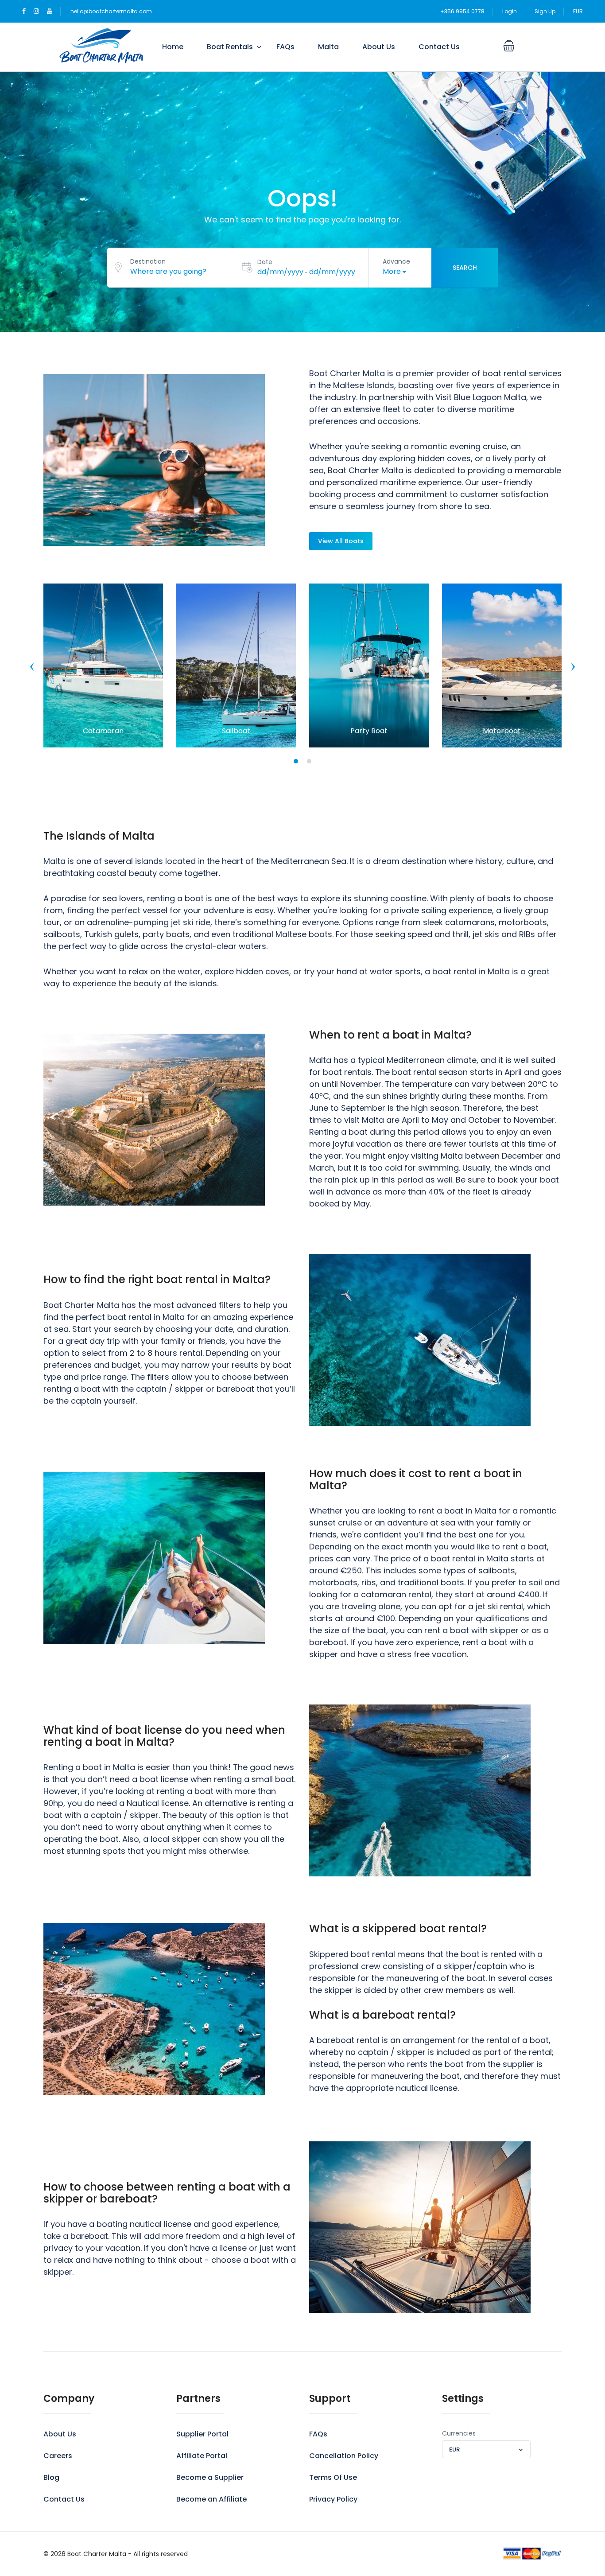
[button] (296, 761)
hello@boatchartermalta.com (111, 11)
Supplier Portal (202, 2434)
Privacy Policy (333, 2499)
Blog (51, 2477)
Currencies (459, 2433)
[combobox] (486, 2449)
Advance (396, 261)
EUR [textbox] (454, 2450)
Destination (148, 261)
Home (173, 47)
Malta (328, 47)
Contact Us (439, 47)
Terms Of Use (333, 2477)
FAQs (285, 47)
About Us (379, 47)
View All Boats (341, 541)
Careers (58, 2456)
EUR (578, 11)
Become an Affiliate (211, 2499)
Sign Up (545, 11)
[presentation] (32, 667)
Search (465, 268)
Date (265, 262)
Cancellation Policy (344, 2456)
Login (510, 11)
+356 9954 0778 (462, 11)
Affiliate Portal (202, 2456)
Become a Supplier (210, 2477)
